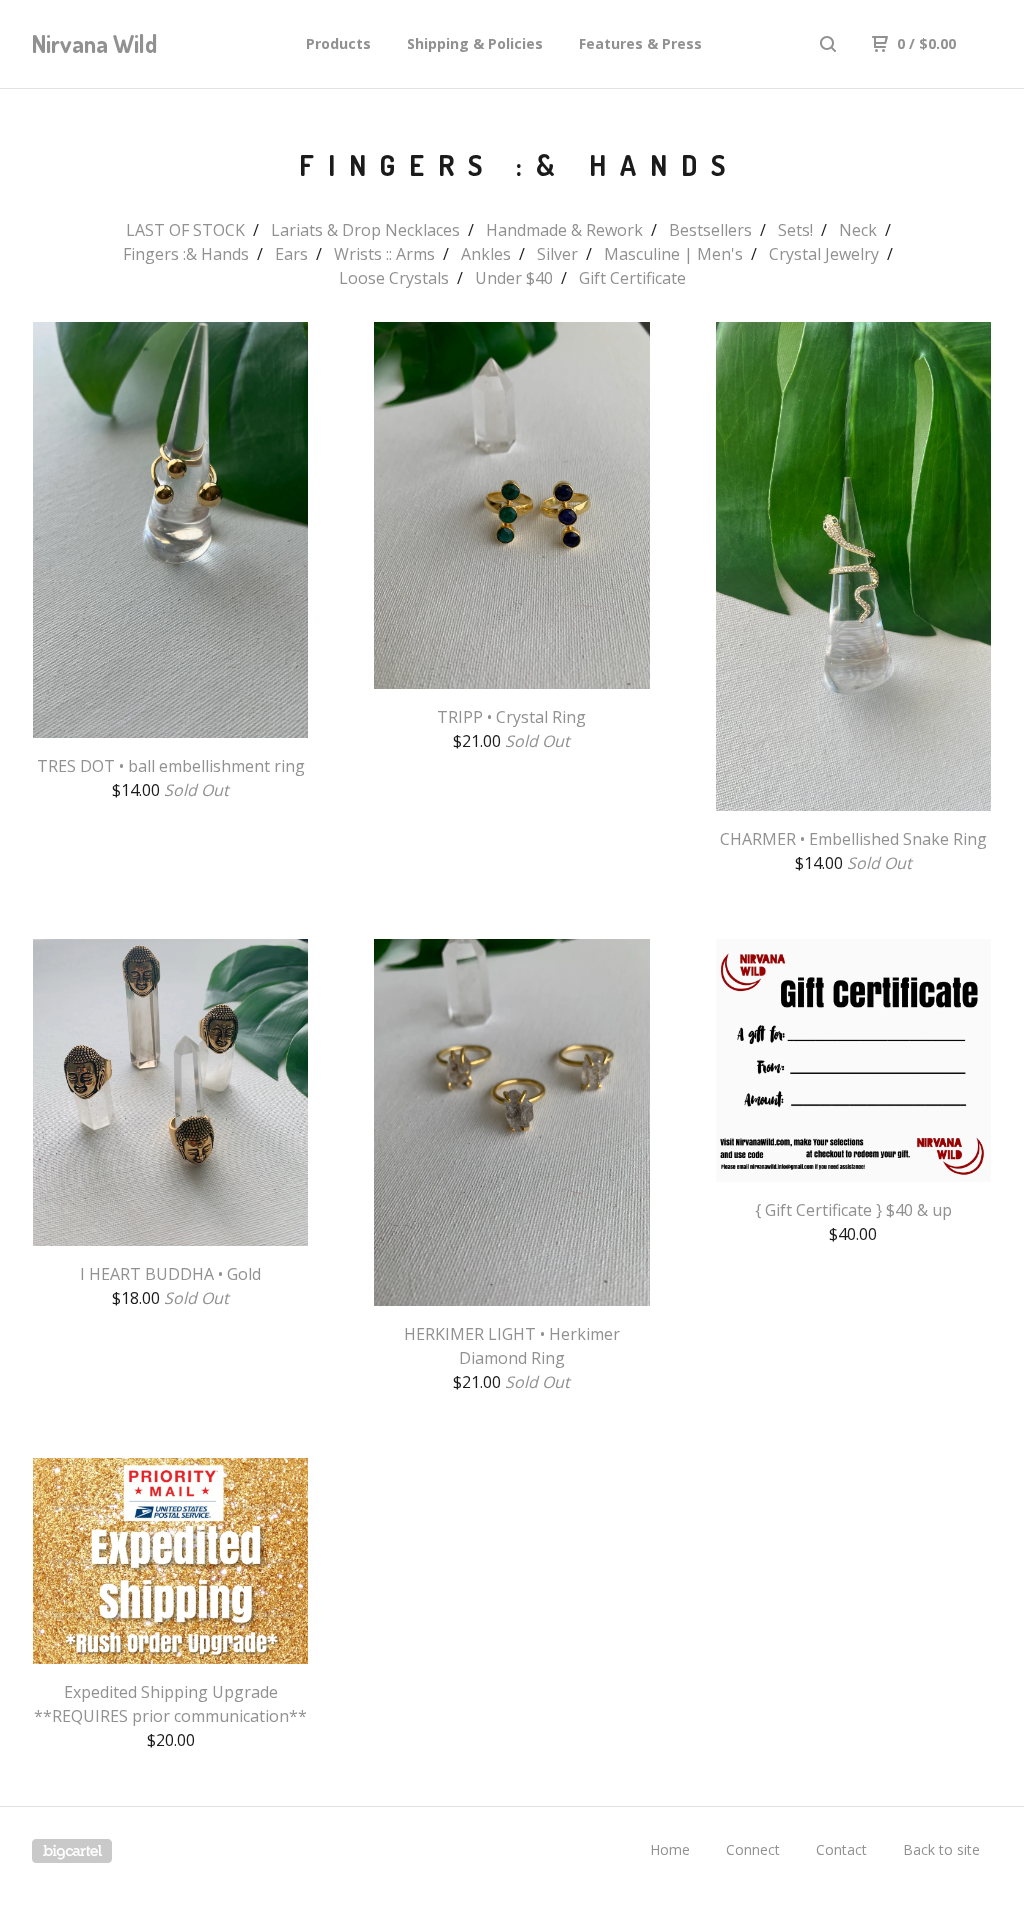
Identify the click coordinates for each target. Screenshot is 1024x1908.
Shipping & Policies (475, 43)
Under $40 (514, 278)
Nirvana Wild (94, 43)
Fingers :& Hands (186, 254)
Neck (858, 230)
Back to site (941, 1849)
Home (670, 1849)
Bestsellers (710, 230)
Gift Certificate (632, 278)
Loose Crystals (394, 278)
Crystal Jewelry (824, 254)
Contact (841, 1849)
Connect (753, 1849)
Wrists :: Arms (384, 254)
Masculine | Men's (673, 254)
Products (338, 43)
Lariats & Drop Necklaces (365, 230)
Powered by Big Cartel (72, 1851)
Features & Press (640, 43)
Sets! (795, 230)
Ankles (486, 254)
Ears (291, 254)
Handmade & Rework (564, 230)
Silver (557, 254)
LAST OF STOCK (185, 230)
